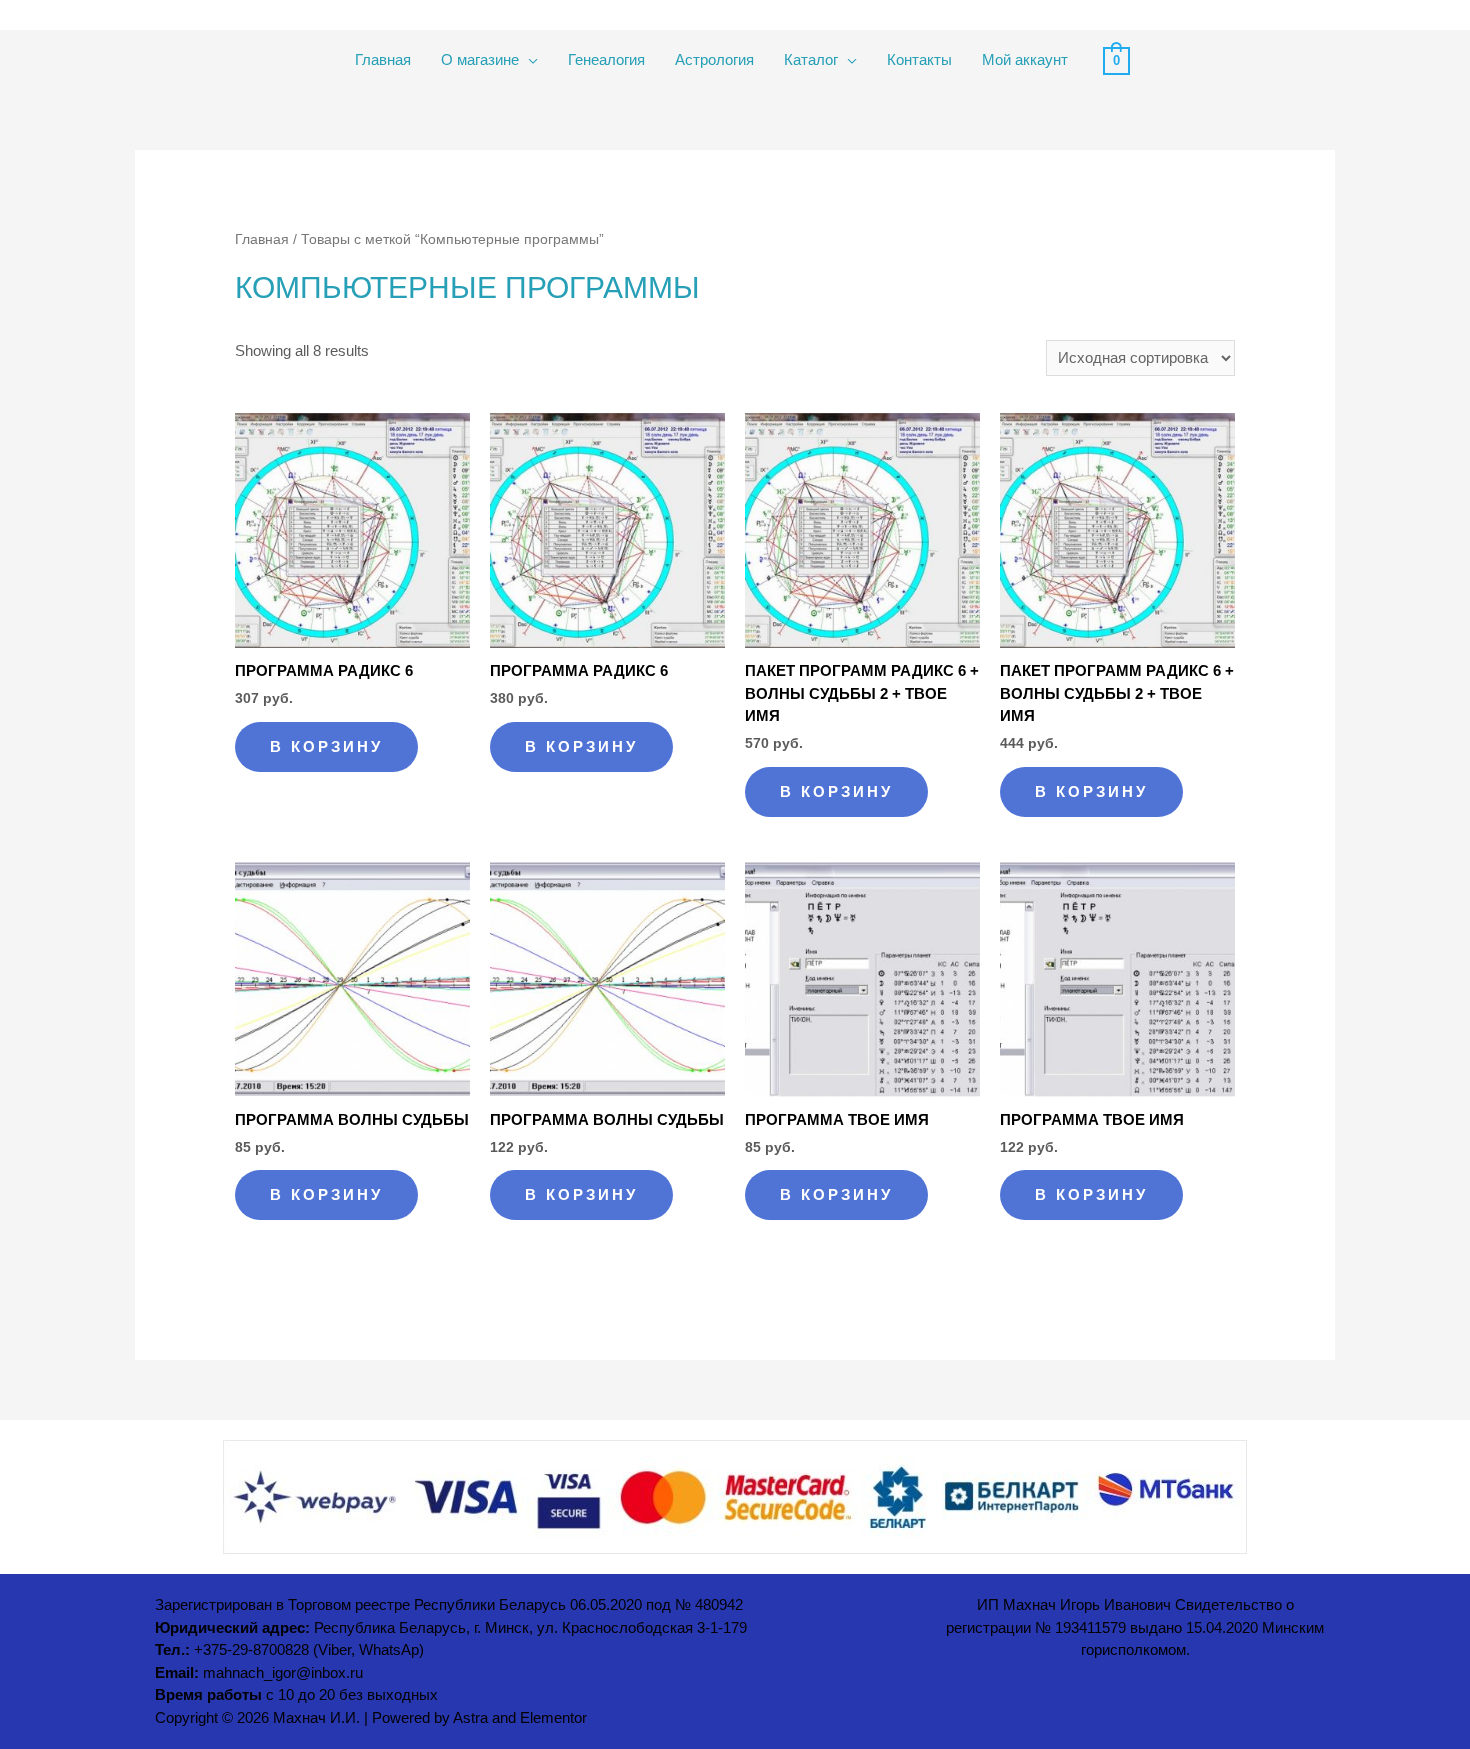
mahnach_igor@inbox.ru (283, 1673)
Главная (383, 59)
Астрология (714, 59)
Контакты (919, 59)
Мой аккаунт (1025, 59)
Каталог (811, 59)
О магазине (480, 59)
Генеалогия (606, 59)
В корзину (326, 746)
